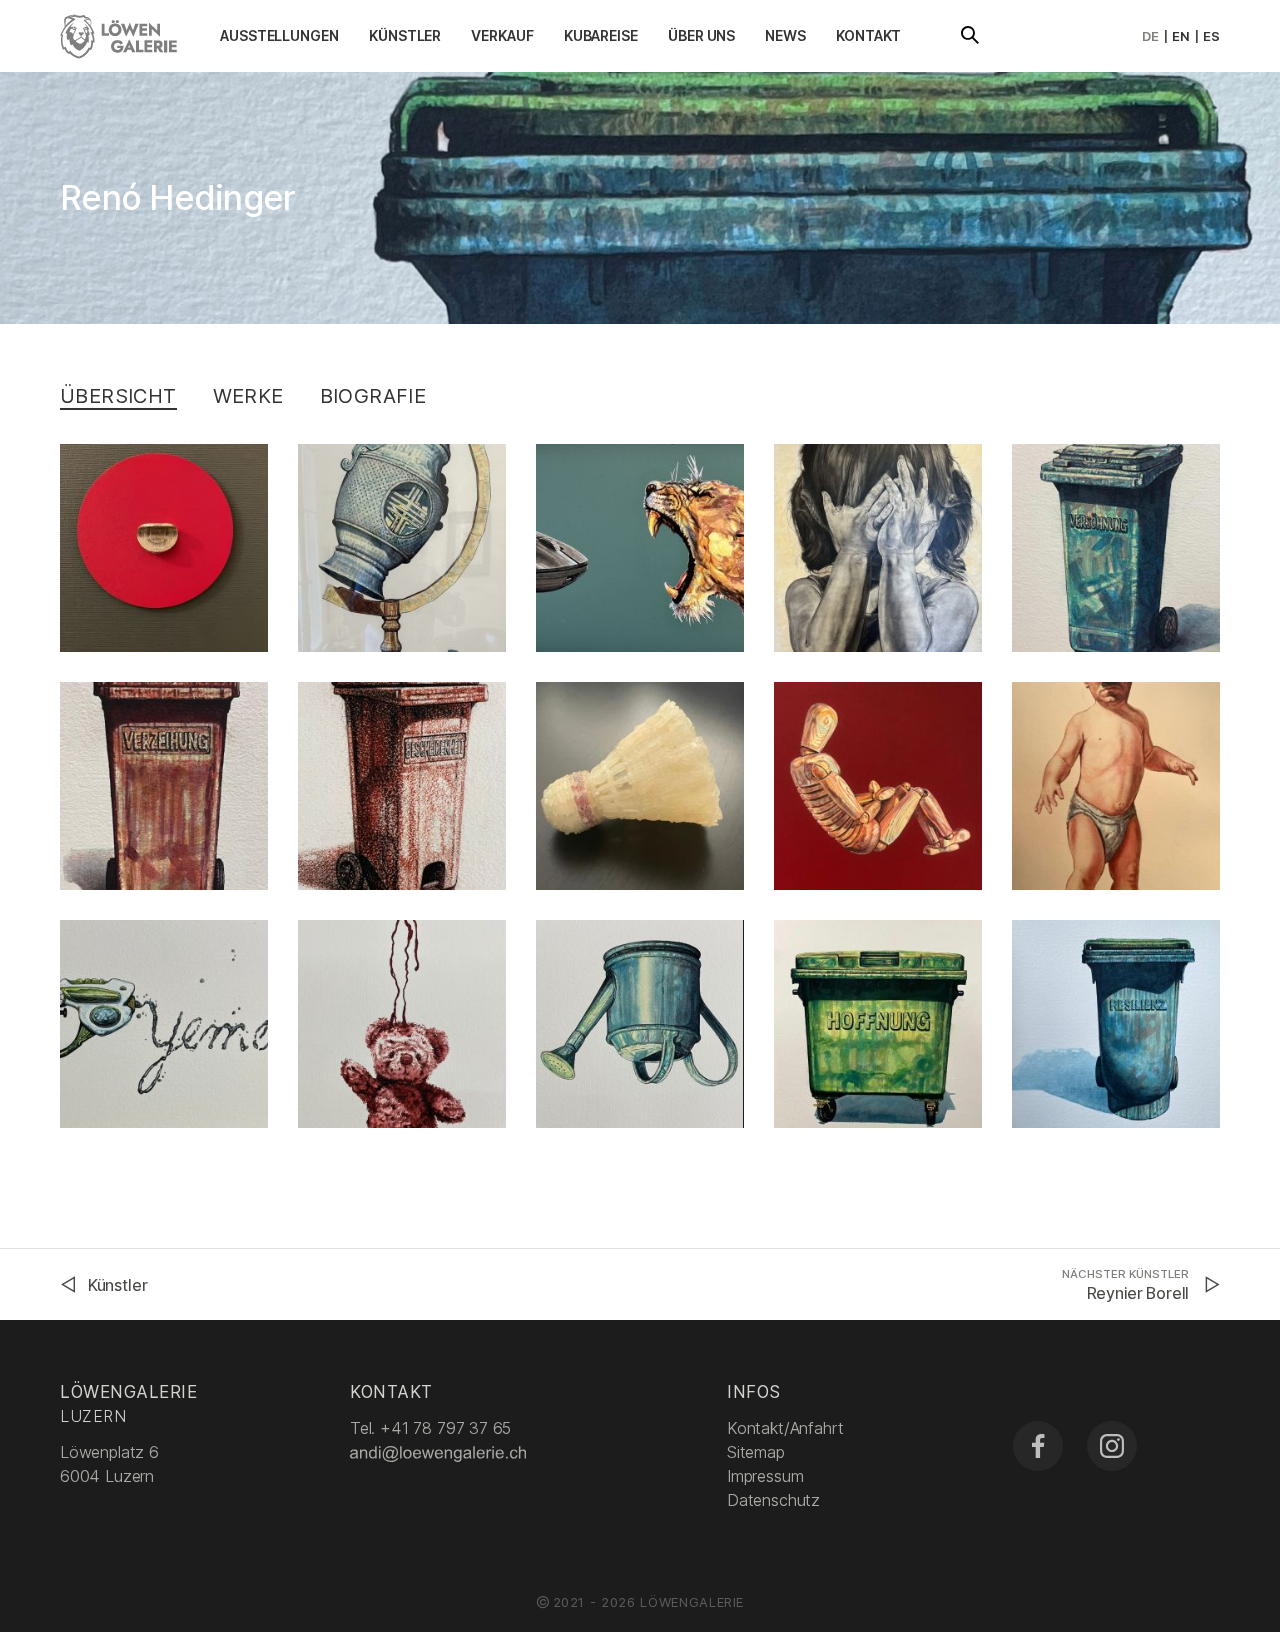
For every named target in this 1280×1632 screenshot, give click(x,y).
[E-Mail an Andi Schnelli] (440, 1452)
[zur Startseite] (118, 34)
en (1181, 36)
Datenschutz (773, 1500)
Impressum (765, 1476)
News (785, 35)
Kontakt (868, 35)
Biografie (373, 396)
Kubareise (601, 35)
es (1211, 36)
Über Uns (701, 35)
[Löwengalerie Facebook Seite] (1038, 1446)
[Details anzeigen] (164, 548)
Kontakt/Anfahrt (785, 1428)
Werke (248, 396)
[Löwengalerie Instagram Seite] (1112, 1446)
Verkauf (502, 35)
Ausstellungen (279, 35)
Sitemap (756, 1452)
